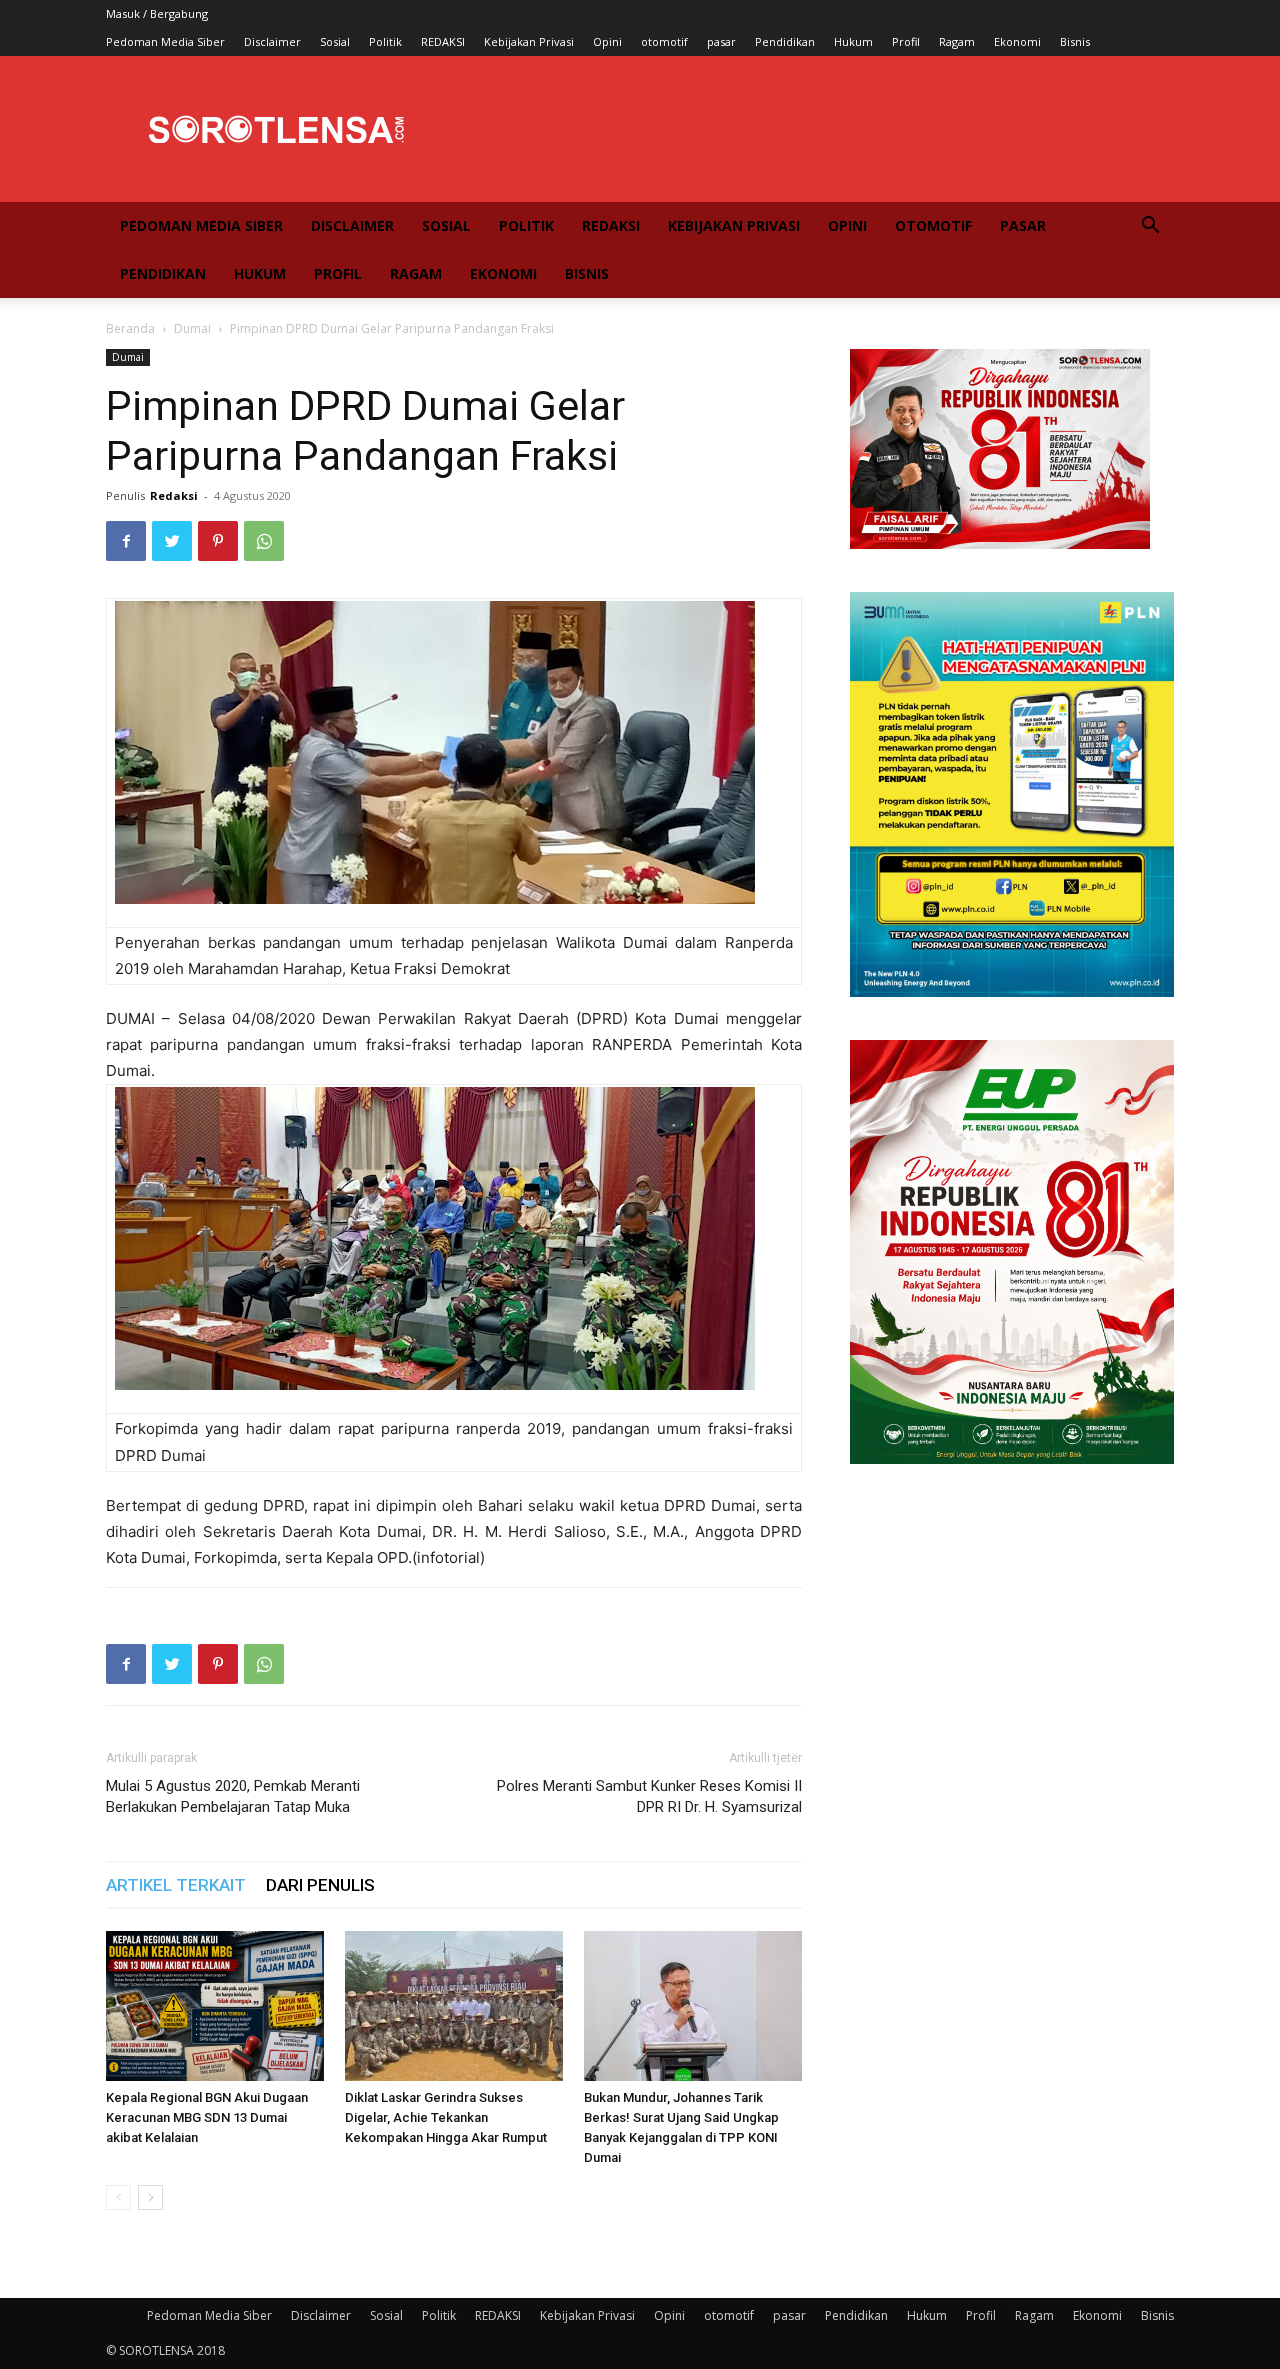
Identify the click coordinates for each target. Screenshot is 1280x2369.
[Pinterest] (218, 541)
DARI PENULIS (320, 1885)
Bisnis (1075, 41)
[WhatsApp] (264, 541)
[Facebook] (126, 541)
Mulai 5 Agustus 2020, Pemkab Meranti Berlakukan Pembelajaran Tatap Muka (233, 1796)
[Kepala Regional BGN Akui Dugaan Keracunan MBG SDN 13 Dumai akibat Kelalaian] (215, 2006)
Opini (607, 41)
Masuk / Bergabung (157, 13)
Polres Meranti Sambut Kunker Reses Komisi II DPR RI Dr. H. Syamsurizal (649, 1796)
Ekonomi (1017, 41)
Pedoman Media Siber (165, 41)
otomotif (664, 41)
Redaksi (174, 495)
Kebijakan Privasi (529, 41)
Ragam (957, 41)
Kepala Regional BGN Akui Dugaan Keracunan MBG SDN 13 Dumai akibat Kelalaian (207, 2117)
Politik (385, 41)
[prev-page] (118, 2197)
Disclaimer (272, 41)
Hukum (853, 41)
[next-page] (150, 2197)
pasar (721, 41)
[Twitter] (172, 541)
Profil (906, 41)
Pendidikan (785, 41)
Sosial (335, 41)
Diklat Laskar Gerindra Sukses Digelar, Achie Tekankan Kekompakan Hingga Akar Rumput (446, 2117)
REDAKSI (443, 41)
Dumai (192, 328)
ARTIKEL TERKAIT (176, 1885)
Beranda (130, 328)
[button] (1150, 227)
